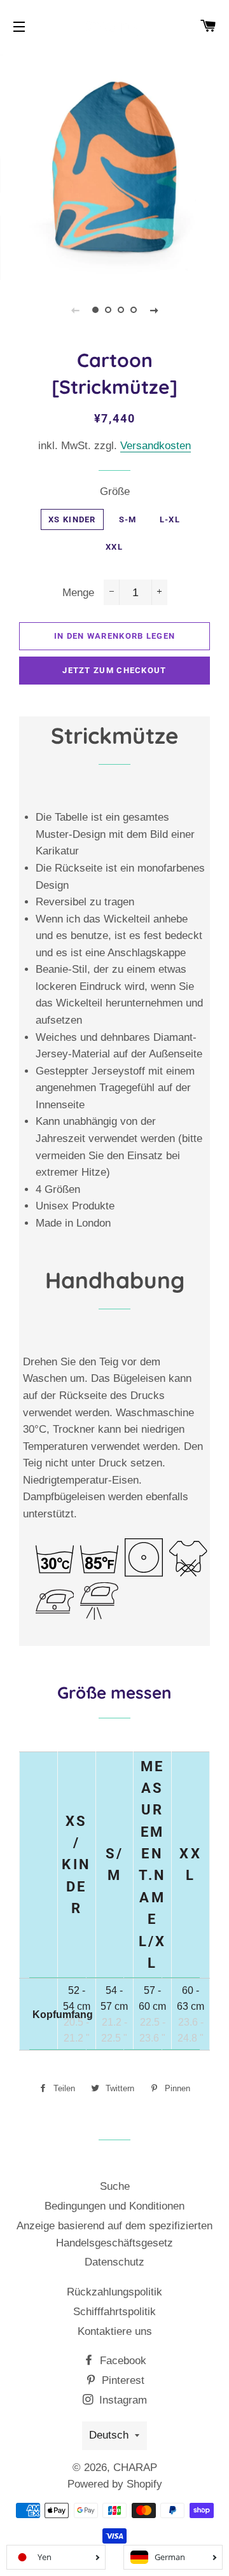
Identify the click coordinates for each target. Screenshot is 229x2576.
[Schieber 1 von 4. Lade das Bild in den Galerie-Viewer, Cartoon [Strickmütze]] (95, 310)
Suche (115, 2186)
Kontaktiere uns (115, 2331)
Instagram (121, 2400)
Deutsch (109, 2435)
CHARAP (135, 2468)
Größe (115, 491)
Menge (78, 593)
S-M (128, 519)
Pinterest (121, 2380)
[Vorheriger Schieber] (75, 310)
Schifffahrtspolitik (114, 2312)
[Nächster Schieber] (154, 310)
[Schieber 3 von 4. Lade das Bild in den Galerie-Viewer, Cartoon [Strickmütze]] (121, 310)
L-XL (170, 519)
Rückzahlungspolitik (114, 2292)
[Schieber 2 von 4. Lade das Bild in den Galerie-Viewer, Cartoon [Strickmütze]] (108, 310)
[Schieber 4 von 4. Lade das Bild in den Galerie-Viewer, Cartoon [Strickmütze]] (134, 310)
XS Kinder (72, 519)
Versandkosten (156, 446)
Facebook (121, 2361)
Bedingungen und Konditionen (114, 2206)
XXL (114, 547)
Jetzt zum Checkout (114, 670)
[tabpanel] (114, 165)
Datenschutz (114, 2262)
